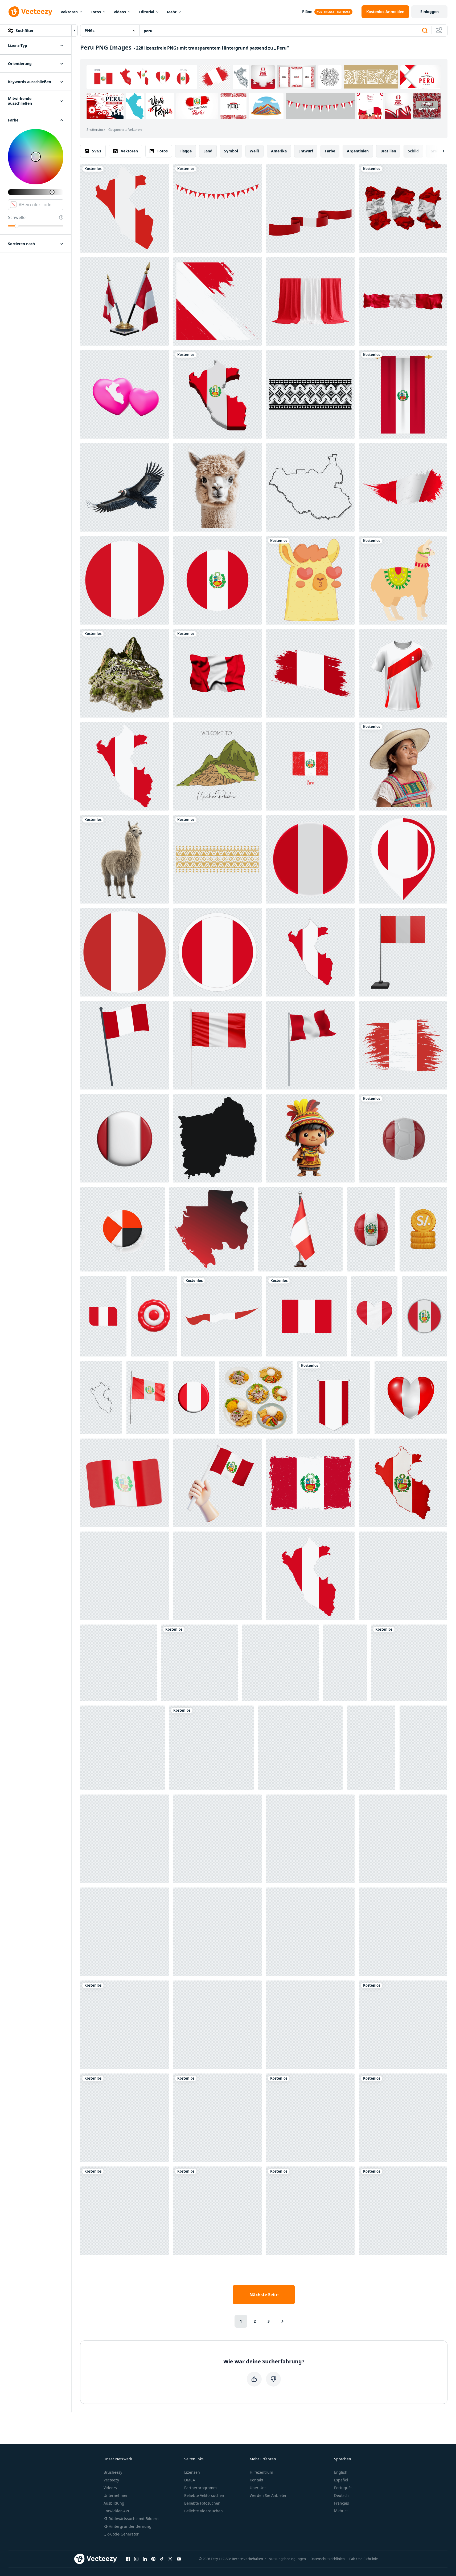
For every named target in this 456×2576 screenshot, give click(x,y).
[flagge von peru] (310, 2118)
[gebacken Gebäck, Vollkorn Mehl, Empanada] (217, 2025)
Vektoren (69, 12)
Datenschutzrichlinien (328, 2559)
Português (343, 2488)
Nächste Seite (264, 2295)
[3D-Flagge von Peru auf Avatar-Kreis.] (310, 859)
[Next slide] (439, 151)
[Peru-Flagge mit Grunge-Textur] (310, 673)
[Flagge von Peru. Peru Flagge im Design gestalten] (217, 952)
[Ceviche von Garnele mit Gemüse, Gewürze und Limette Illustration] (403, 1839)
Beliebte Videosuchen (204, 2511)
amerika (279, 151)
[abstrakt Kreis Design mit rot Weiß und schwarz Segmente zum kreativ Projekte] (122, 1229)
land (208, 151)
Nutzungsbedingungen (287, 2559)
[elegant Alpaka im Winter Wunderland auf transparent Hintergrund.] (217, 487)
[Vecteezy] (30, 12)
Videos (120, 12)
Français (342, 2503)
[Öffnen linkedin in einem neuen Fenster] (145, 2559)
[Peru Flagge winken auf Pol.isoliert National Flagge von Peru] (310, 1045)
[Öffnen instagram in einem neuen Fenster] (136, 2559)
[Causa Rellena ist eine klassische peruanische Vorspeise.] (310, 2025)
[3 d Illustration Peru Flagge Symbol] (403, 952)
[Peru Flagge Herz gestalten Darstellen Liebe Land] (374, 1316)
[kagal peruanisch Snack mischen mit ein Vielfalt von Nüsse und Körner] (122, 1748)
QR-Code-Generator (121, 2534)
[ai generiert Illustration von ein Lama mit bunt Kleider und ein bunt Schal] (124, 1839)
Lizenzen (192, 2472)
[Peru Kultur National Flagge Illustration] (118, 1663)
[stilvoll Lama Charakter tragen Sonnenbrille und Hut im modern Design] (403, 2025)
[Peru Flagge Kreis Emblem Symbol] (424, 1316)
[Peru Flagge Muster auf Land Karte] (124, 766)
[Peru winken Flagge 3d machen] (403, 2118)
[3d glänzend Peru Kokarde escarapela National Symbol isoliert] (154, 1316)
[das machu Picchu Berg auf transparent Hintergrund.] (124, 673)
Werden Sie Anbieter (268, 2495)
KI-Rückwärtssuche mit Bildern (131, 2519)
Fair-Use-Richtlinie (363, 2559)
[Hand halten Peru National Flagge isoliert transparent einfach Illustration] (403, 2211)
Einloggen (430, 12)
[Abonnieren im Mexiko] (217, 1138)
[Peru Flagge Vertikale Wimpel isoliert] (403, 394)
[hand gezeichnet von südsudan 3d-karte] (310, 487)
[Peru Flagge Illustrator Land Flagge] (217, 1483)
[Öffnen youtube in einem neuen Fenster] (179, 2559)
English (341, 2472)
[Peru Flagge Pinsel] (217, 301)
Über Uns (258, 2488)
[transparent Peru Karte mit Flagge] (403, 1483)
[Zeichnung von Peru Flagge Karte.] (124, 208)
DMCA (190, 2480)
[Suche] (425, 31)
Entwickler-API (116, 2511)
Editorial (146, 12)
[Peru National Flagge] (310, 2211)
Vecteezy (111, 2480)
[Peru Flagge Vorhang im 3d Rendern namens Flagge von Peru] (310, 301)
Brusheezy (113, 2472)
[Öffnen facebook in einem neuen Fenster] (128, 2559)
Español (341, 2480)
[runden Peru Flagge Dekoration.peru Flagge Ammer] (217, 208)
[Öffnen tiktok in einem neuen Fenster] (162, 2559)
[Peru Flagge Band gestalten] (222, 1316)
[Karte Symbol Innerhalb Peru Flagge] (403, 859)
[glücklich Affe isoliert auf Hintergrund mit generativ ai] (310, 1839)
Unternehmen (116, 2495)
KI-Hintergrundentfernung (128, 2526)
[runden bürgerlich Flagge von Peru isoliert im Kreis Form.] (124, 580)
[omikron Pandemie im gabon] (211, 1229)
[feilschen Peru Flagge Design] (217, 2211)
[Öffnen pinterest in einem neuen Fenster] (153, 2559)
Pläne (307, 12)
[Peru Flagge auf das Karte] (310, 1576)
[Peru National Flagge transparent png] (307, 1316)
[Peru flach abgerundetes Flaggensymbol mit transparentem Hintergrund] (124, 2118)
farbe (330, 151)
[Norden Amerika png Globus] (217, 1839)
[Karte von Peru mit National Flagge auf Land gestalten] (217, 394)
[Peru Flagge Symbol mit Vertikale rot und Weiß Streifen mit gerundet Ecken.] (103, 1316)
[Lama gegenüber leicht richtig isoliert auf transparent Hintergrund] (124, 859)
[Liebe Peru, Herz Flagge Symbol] (411, 1398)
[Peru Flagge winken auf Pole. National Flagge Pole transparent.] (124, 1045)
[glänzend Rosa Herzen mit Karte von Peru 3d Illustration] (124, 394)
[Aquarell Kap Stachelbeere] (124, 1932)
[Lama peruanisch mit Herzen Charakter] (310, 580)
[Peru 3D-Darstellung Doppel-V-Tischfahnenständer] (124, 301)
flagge (186, 151)
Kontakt (256, 2480)
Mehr (172, 12)
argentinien (358, 151)
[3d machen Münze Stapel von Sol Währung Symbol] (423, 1229)
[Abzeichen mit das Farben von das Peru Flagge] (199, 1663)
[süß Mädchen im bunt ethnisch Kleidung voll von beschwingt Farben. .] (217, 2118)
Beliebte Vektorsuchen (204, 2495)
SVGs (97, 151)
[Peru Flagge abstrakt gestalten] (403, 1045)
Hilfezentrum (261, 2472)
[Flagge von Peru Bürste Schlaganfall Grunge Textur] (310, 1483)
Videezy (110, 2488)
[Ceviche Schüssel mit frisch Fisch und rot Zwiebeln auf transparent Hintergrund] (371, 1748)
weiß (254, 151)
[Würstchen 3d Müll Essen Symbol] (310, 1932)
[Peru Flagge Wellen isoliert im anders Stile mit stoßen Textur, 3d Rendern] (403, 208)
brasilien (388, 151)
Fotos (96, 12)
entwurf (306, 151)
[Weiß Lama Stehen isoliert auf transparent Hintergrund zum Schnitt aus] (345, 1663)
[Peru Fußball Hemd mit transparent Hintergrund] (403, 673)
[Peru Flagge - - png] (310, 952)
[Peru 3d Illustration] (124, 1483)
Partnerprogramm (200, 2488)
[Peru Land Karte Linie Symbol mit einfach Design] (101, 1398)
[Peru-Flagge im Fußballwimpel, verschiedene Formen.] (334, 1398)
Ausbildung (114, 2503)
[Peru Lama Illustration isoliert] (403, 580)
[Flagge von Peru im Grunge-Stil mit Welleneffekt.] (403, 487)
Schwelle (17, 217)
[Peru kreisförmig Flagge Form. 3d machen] (124, 1138)
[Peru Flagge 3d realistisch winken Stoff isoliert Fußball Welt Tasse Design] (147, 1398)
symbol (231, 151)
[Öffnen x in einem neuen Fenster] (170, 2559)
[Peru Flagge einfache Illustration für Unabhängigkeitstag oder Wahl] (217, 580)
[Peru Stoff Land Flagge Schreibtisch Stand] (300, 1229)
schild (413, 151)
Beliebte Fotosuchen (202, 2503)
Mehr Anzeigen (427, 106)
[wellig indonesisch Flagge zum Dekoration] (124, 2211)
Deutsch (341, 2495)
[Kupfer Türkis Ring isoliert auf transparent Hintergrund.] (300, 1748)
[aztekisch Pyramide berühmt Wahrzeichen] (403, 1932)
